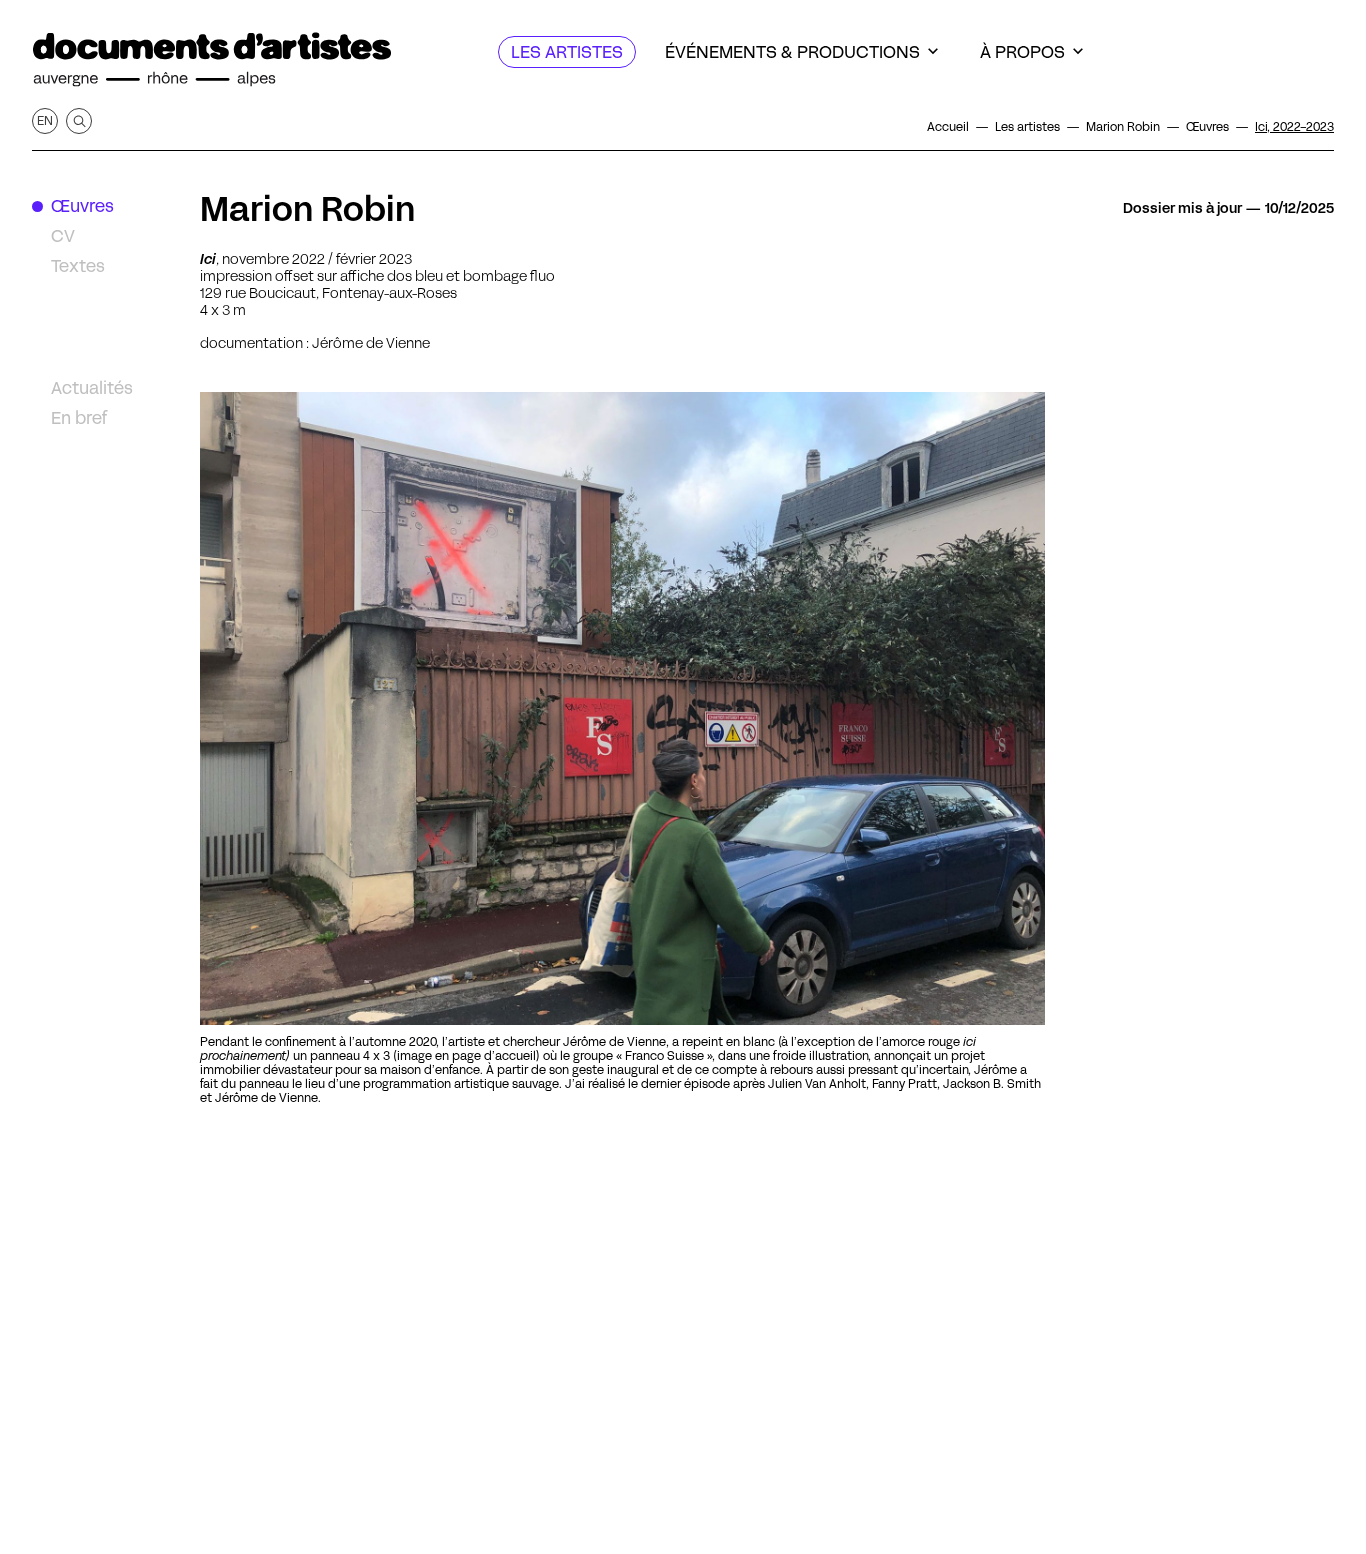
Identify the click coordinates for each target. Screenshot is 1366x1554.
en (45, 120)
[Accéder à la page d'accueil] (212, 60)
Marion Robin (308, 209)
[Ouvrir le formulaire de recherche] (79, 121)
